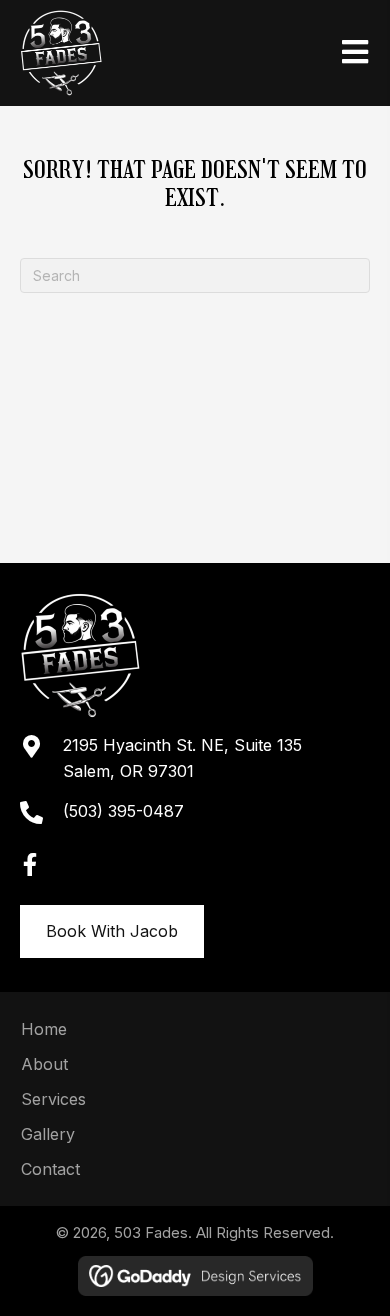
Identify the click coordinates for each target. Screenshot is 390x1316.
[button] (30, 865)
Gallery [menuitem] (48, 1134)
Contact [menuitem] (50, 1169)
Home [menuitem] (44, 1029)
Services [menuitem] (53, 1099)
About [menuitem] (44, 1064)
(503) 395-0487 (123, 811)
